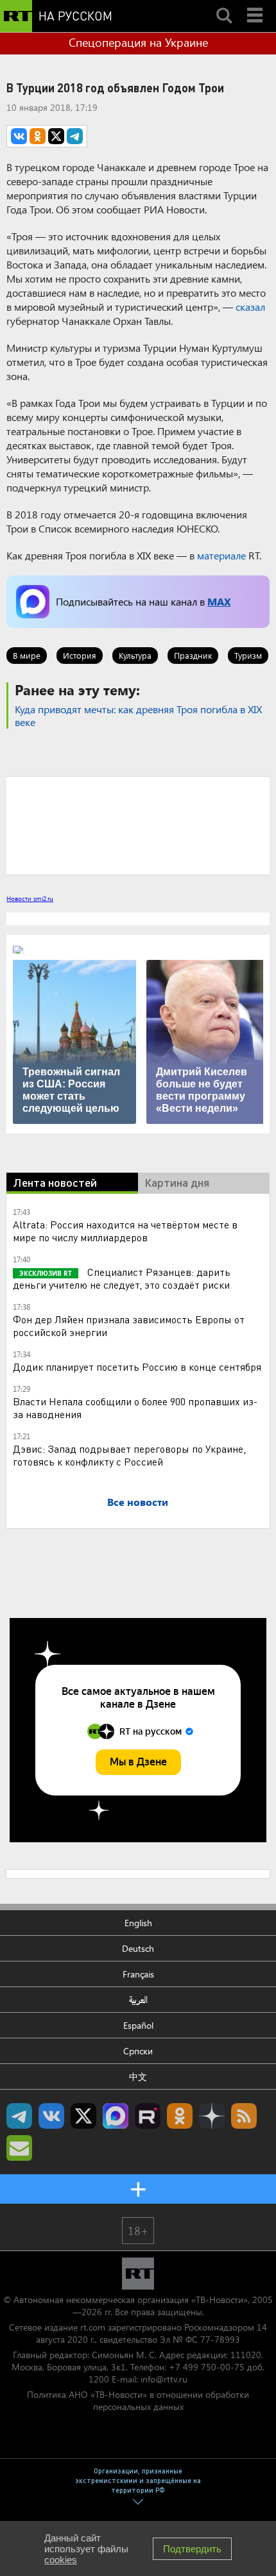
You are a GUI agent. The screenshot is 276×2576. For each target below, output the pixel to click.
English (138, 1923)
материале (221, 555)
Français (138, 1974)
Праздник (193, 655)
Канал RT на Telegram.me (19, 2116)
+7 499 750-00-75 (207, 2367)
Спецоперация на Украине (138, 42)
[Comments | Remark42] (138, 825)
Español (138, 2025)
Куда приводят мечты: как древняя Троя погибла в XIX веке (138, 715)
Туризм (248, 655)
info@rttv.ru (164, 2379)
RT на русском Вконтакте (51, 2116)
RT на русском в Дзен (212, 2116)
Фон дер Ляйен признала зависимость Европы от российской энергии (129, 1325)
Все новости (138, 1502)
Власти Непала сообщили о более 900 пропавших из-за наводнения (135, 1408)
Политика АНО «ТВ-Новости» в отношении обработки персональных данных (138, 2400)
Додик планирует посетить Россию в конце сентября (137, 1366)
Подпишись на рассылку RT (19, 2148)
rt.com (93, 2327)
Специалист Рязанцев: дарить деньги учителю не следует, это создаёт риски (122, 1278)
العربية (138, 2000)
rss (244, 2116)
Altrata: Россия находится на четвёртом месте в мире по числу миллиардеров (125, 1231)
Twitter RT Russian (83, 2116)
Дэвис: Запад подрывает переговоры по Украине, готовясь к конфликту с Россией (129, 1455)
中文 (138, 2076)
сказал (250, 307)
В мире (27, 655)
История (80, 655)
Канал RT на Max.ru (116, 2116)
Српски (138, 2051)
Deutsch (138, 1948)
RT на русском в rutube (148, 2116)
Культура (135, 655)
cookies (61, 2560)
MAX (219, 601)
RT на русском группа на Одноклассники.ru (180, 2116)
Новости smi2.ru (30, 898)
